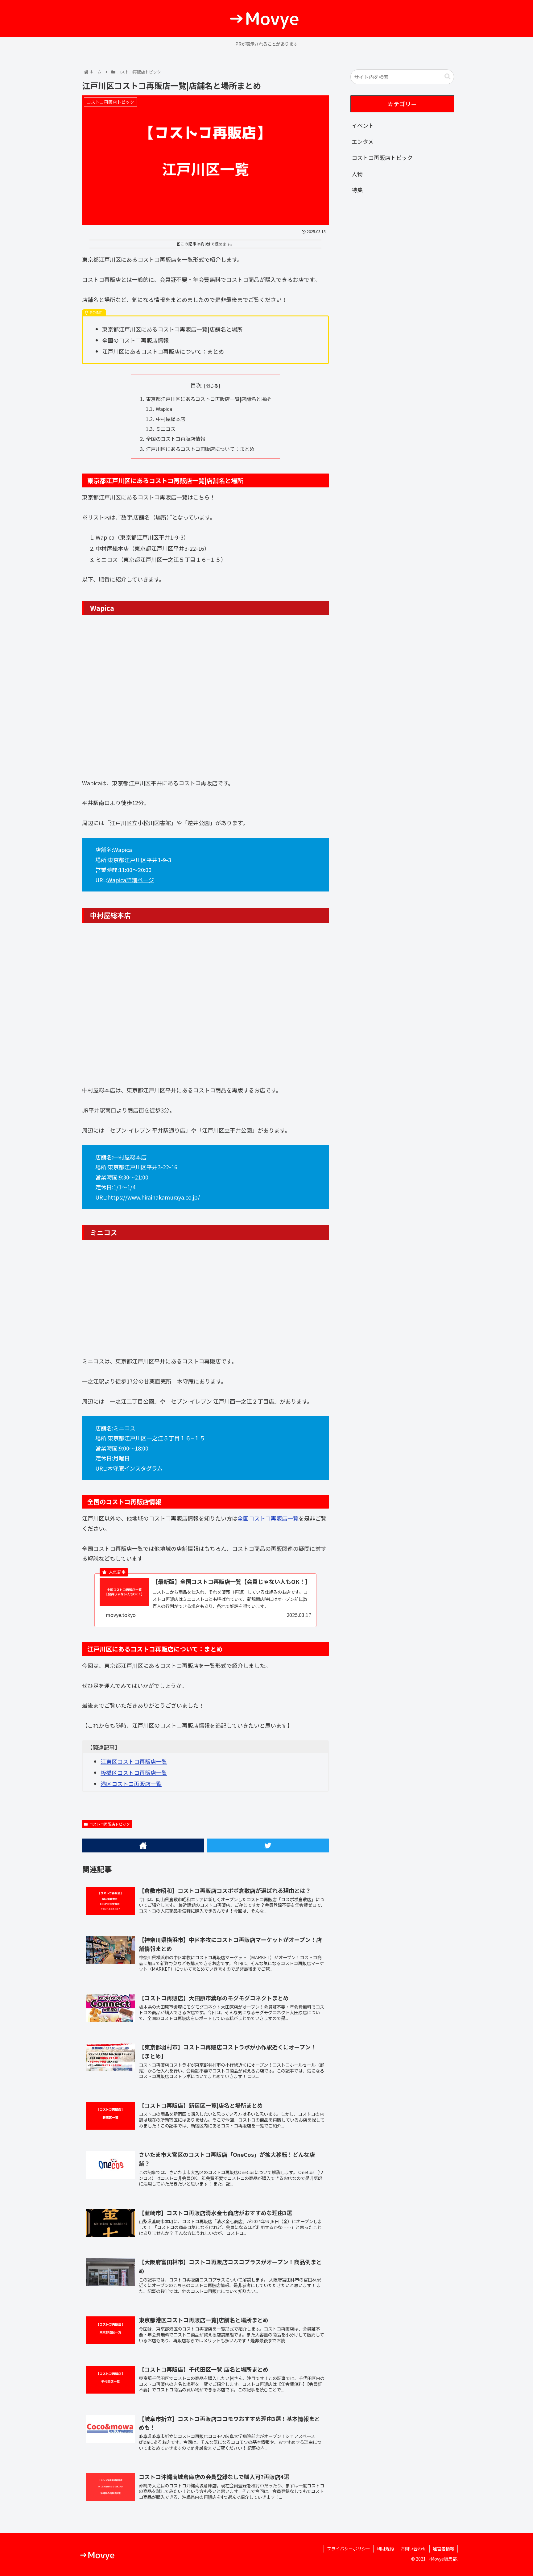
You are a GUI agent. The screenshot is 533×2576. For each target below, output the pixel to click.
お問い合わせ (413, 2549)
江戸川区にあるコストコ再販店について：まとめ (200, 449)
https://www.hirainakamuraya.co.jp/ (154, 1197)
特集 (357, 190)
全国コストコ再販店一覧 (268, 1518)
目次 (196, 385)
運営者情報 (444, 2549)
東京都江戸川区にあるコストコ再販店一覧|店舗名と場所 (208, 399)
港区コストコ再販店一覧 (131, 1784)
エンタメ (363, 141)
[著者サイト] (143, 1845)
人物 (357, 174)
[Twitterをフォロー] (268, 1845)
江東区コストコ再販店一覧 (134, 1761)
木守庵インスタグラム (135, 1468)
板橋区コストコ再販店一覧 (134, 1772)
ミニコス (166, 429)
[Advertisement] (402, 251)
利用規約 (385, 2549)
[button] (448, 77)
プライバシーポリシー (349, 2549)
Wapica (164, 409)
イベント (363, 125)
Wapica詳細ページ (131, 880)
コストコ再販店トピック (109, 1824)
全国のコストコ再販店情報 (176, 439)
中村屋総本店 (171, 419)
